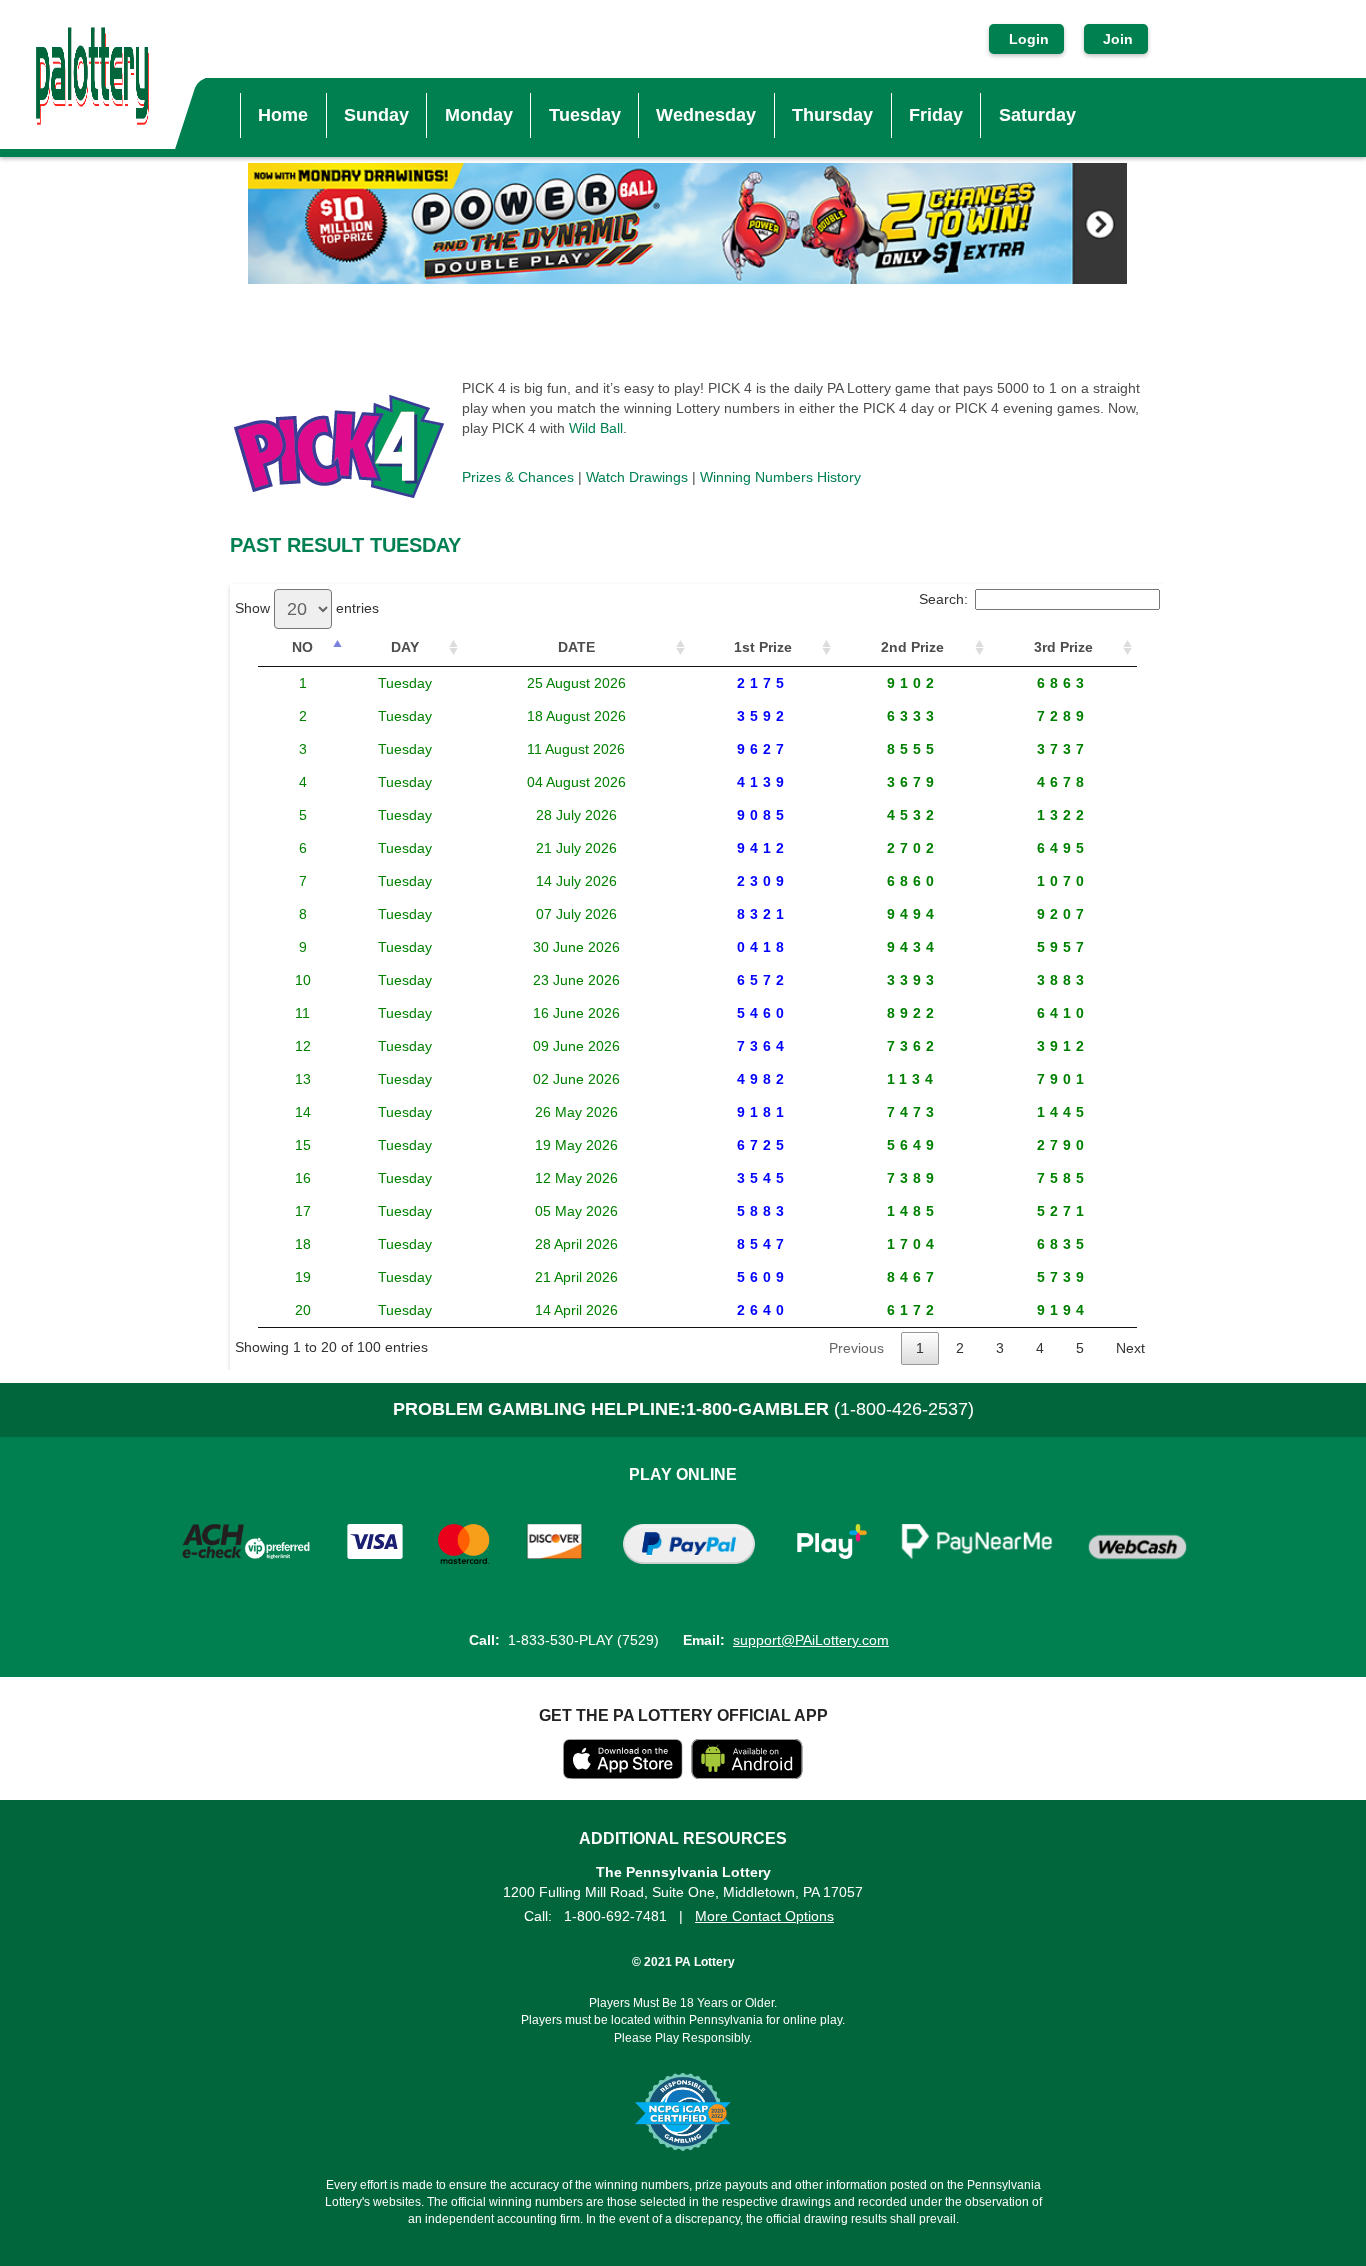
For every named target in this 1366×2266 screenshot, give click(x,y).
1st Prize (763, 647)
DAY (405, 647)
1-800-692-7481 (615, 1916)
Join (1116, 39)
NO (302, 647)
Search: (943, 599)
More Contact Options (764, 1916)
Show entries (307, 608)
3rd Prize (1063, 647)
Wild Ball (596, 428)
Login (1029, 39)
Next (1130, 1348)
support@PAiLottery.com (811, 1640)
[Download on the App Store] (623, 1774)
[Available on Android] (747, 1774)
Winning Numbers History (780, 477)
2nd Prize (912, 647)
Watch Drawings (637, 477)
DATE (576, 647)
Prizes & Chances (518, 477)
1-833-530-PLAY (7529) (583, 1640)
